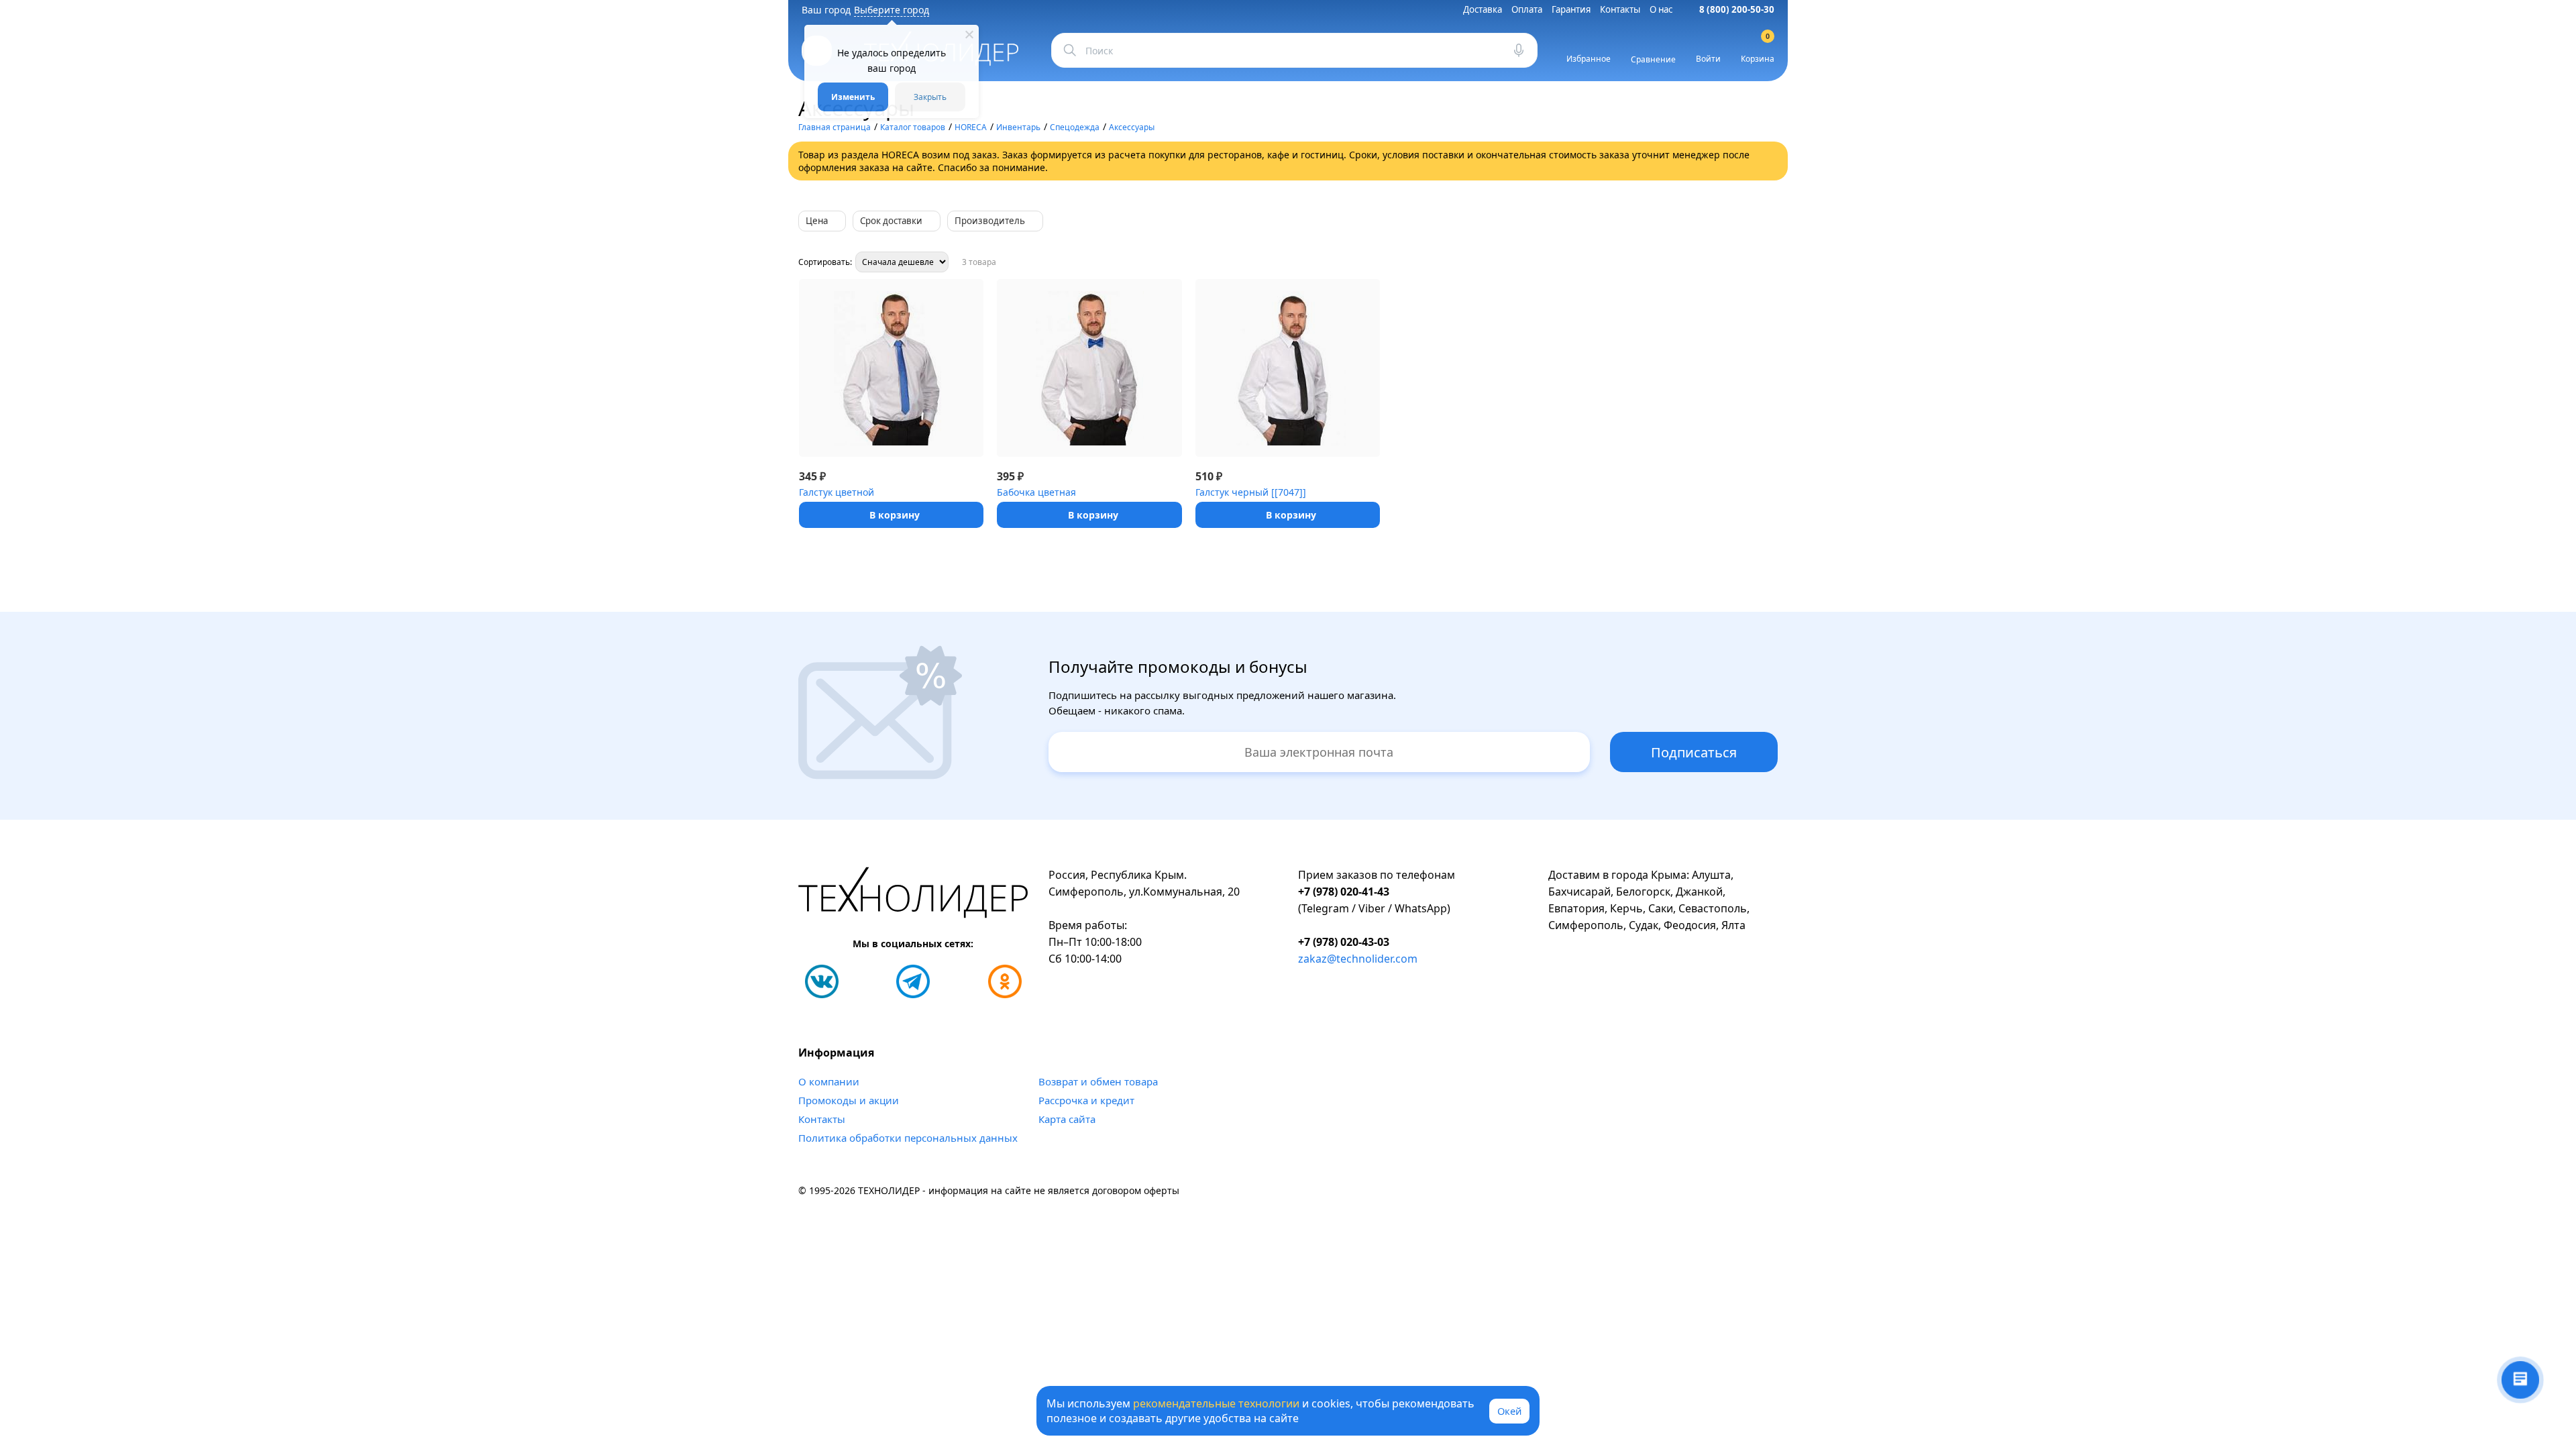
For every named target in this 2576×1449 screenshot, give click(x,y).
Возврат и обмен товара (1098, 1081)
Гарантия (1571, 9)
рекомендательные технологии (1216, 1403)
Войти (1708, 59)
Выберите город (892, 10)
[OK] (1005, 981)
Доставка (1483, 9)
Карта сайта (1067, 1119)
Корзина (1758, 50)
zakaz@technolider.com (1358, 959)
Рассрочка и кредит (1086, 1100)
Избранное (1589, 59)
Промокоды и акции (849, 1100)
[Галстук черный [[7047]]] (1288, 368)
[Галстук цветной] (891, 368)
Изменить (853, 97)
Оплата (1527, 9)
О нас (1661, 9)
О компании (829, 1081)
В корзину (895, 515)
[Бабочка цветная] (1089, 368)
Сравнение (1653, 59)
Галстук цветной (837, 492)
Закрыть (930, 97)
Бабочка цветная (1036, 492)
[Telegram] (913, 981)
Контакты (1620, 9)
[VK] (822, 981)
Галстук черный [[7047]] (1251, 492)
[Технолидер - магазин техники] (913, 895)
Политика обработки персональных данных (908, 1138)
